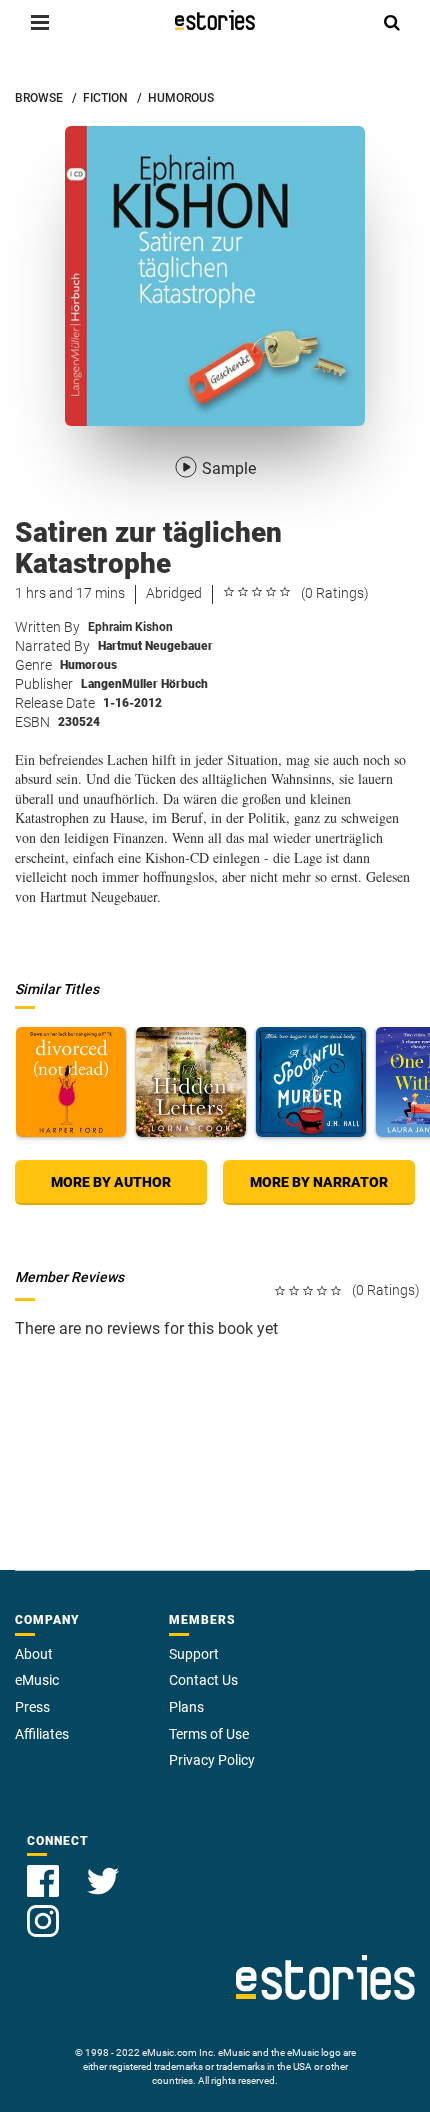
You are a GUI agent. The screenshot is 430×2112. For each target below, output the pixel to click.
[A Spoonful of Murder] (311, 1082)
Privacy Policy (212, 1760)
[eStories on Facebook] (45, 1869)
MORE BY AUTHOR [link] (111, 1182)
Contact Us (203, 1680)
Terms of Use (209, 1734)
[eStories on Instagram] (43, 1909)
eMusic (37, 1680)
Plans (186, 1707)
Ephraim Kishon (130, 627)
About (34, 1654)
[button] (40, 22)
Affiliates (42, 1734)
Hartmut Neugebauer (155, 646)
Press (32, 1707)
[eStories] (215, 20)
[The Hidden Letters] (191, 1082)
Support (194, 1654)
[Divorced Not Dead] (71, 1082)
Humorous (88, 665)
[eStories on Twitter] (103, 1869)
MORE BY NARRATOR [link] (319, 1182)
